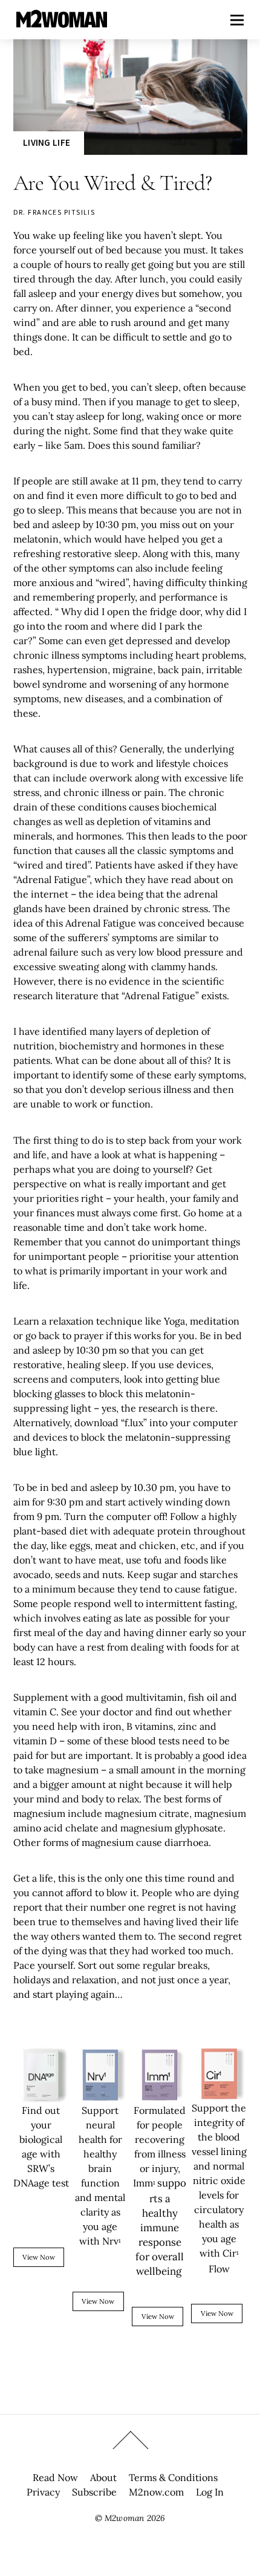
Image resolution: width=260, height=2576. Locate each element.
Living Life (47, 142)
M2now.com (156, 2492)
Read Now (55, 2477)
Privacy (43, 2492)
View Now (39, 2257)
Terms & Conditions (173, 2477)
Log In (210, 2492)
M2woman (124, 2518)
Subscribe (94, 2492)
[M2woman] (62, 21)
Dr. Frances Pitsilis (54, 212)
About (103, 2477)
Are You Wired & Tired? (112, 183)
